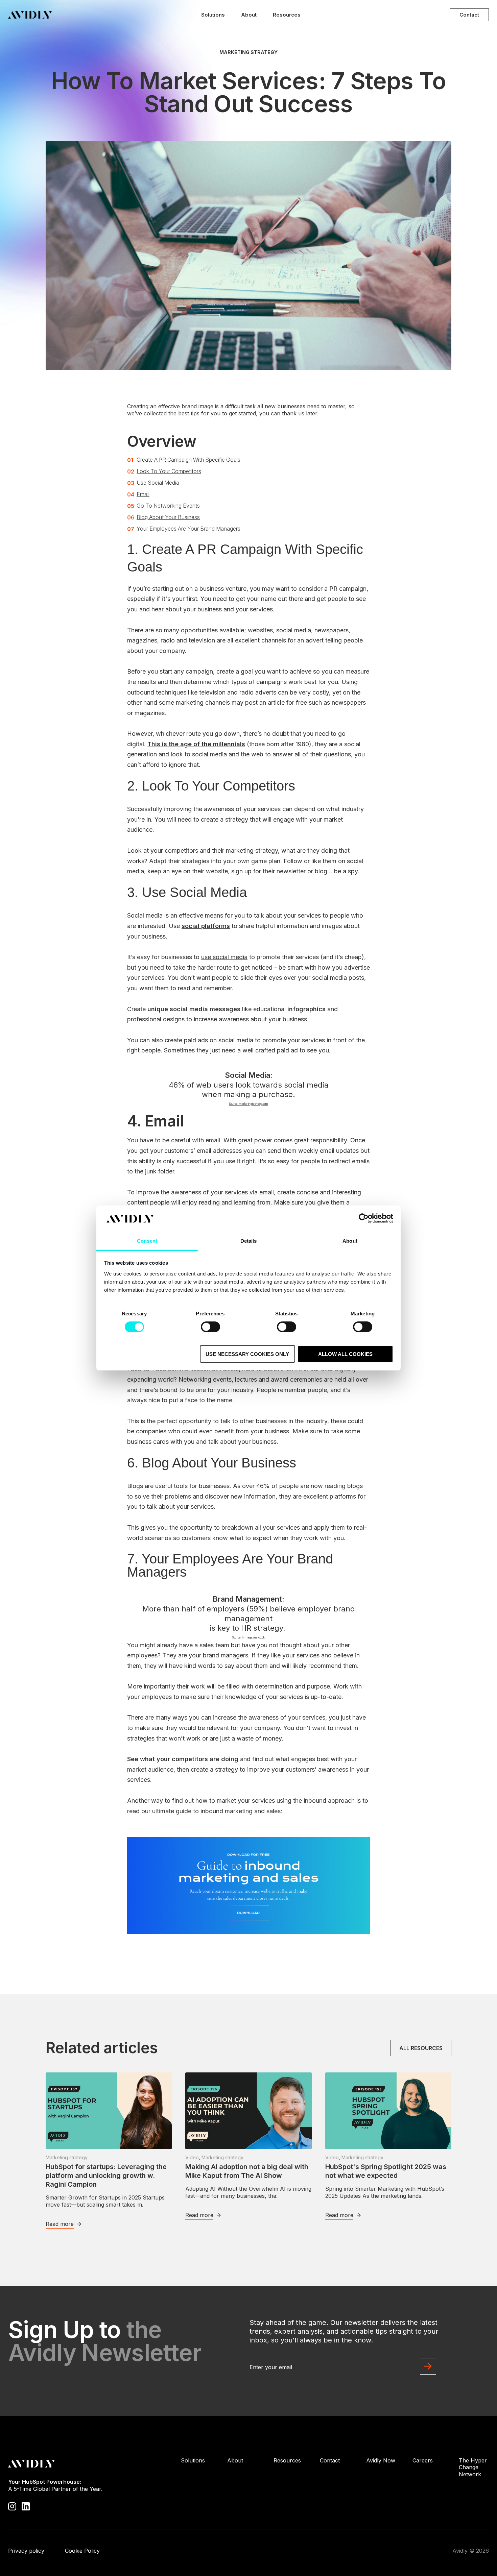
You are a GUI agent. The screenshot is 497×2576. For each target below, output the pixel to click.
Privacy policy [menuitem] (26, 2551)
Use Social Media (158, 483)
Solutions (213, 15)
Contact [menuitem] (330, 2460)
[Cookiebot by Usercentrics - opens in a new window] (364, 1218)
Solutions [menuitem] (193, 2460)
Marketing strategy (249, 52)
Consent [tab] (147, 1241)
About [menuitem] (235, 2460)
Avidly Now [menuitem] (381, 2460)
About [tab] (350, 1241)
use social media (224, 957)
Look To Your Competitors (169, 471)
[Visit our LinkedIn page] (26, 2506)
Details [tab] (249, 1241)
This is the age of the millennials (196, 744)
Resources (287, 15)
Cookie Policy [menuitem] (82, 2551)
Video (192, 2157)
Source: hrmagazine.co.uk (249, 1637)
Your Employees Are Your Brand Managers (188, 529)
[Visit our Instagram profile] (12, 2506)
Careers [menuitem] (423, 2460)
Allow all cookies (345, 1354)
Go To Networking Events (168, 506)
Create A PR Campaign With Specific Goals (188, 460)
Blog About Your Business (168, 517)
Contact (469, 15)
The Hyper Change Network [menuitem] (473, 2468)
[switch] (210, 1327)
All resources (421, 2048)
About (249, 15)
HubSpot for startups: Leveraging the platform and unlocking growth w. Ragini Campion (106, 2176)
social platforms (206, 926)
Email (143, 494)
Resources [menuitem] (287, 2460)
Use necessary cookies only (247, 1354)
